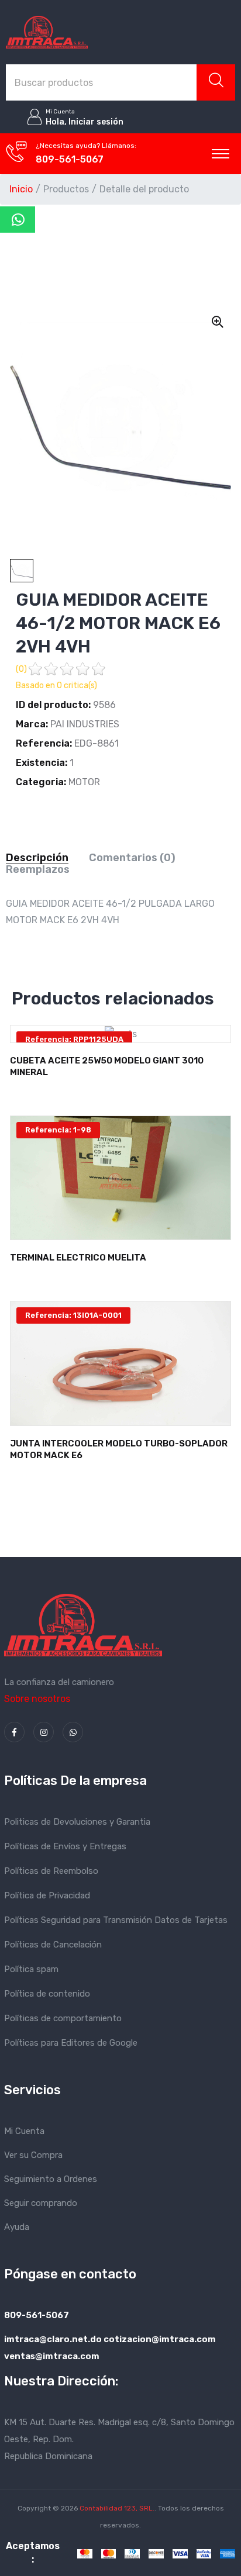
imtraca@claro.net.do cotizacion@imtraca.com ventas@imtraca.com (110, 2348)
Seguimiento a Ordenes (51, 2179)
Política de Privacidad (47, 1895)
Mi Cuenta (24, 2131)
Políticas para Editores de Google (71, 2043)
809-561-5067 (70, 159)
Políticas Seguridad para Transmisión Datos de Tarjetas (116, 1920)
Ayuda (17, 2227)
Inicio (21, 189)
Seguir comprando (41, 2203)
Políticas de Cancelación (53, 1945)
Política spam (31, 1969)
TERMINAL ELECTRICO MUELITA (78, 1258)
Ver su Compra (33, 2155)
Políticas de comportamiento (63, 2018)
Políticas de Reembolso (51, 1871)
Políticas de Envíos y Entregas (65, 1846)
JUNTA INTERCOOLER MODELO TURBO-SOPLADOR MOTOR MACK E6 (119, 1449)
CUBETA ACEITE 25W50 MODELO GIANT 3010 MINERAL (107, 1066)
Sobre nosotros (37, 1699)
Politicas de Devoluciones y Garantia (77, 1822)
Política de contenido (47, 1994)
